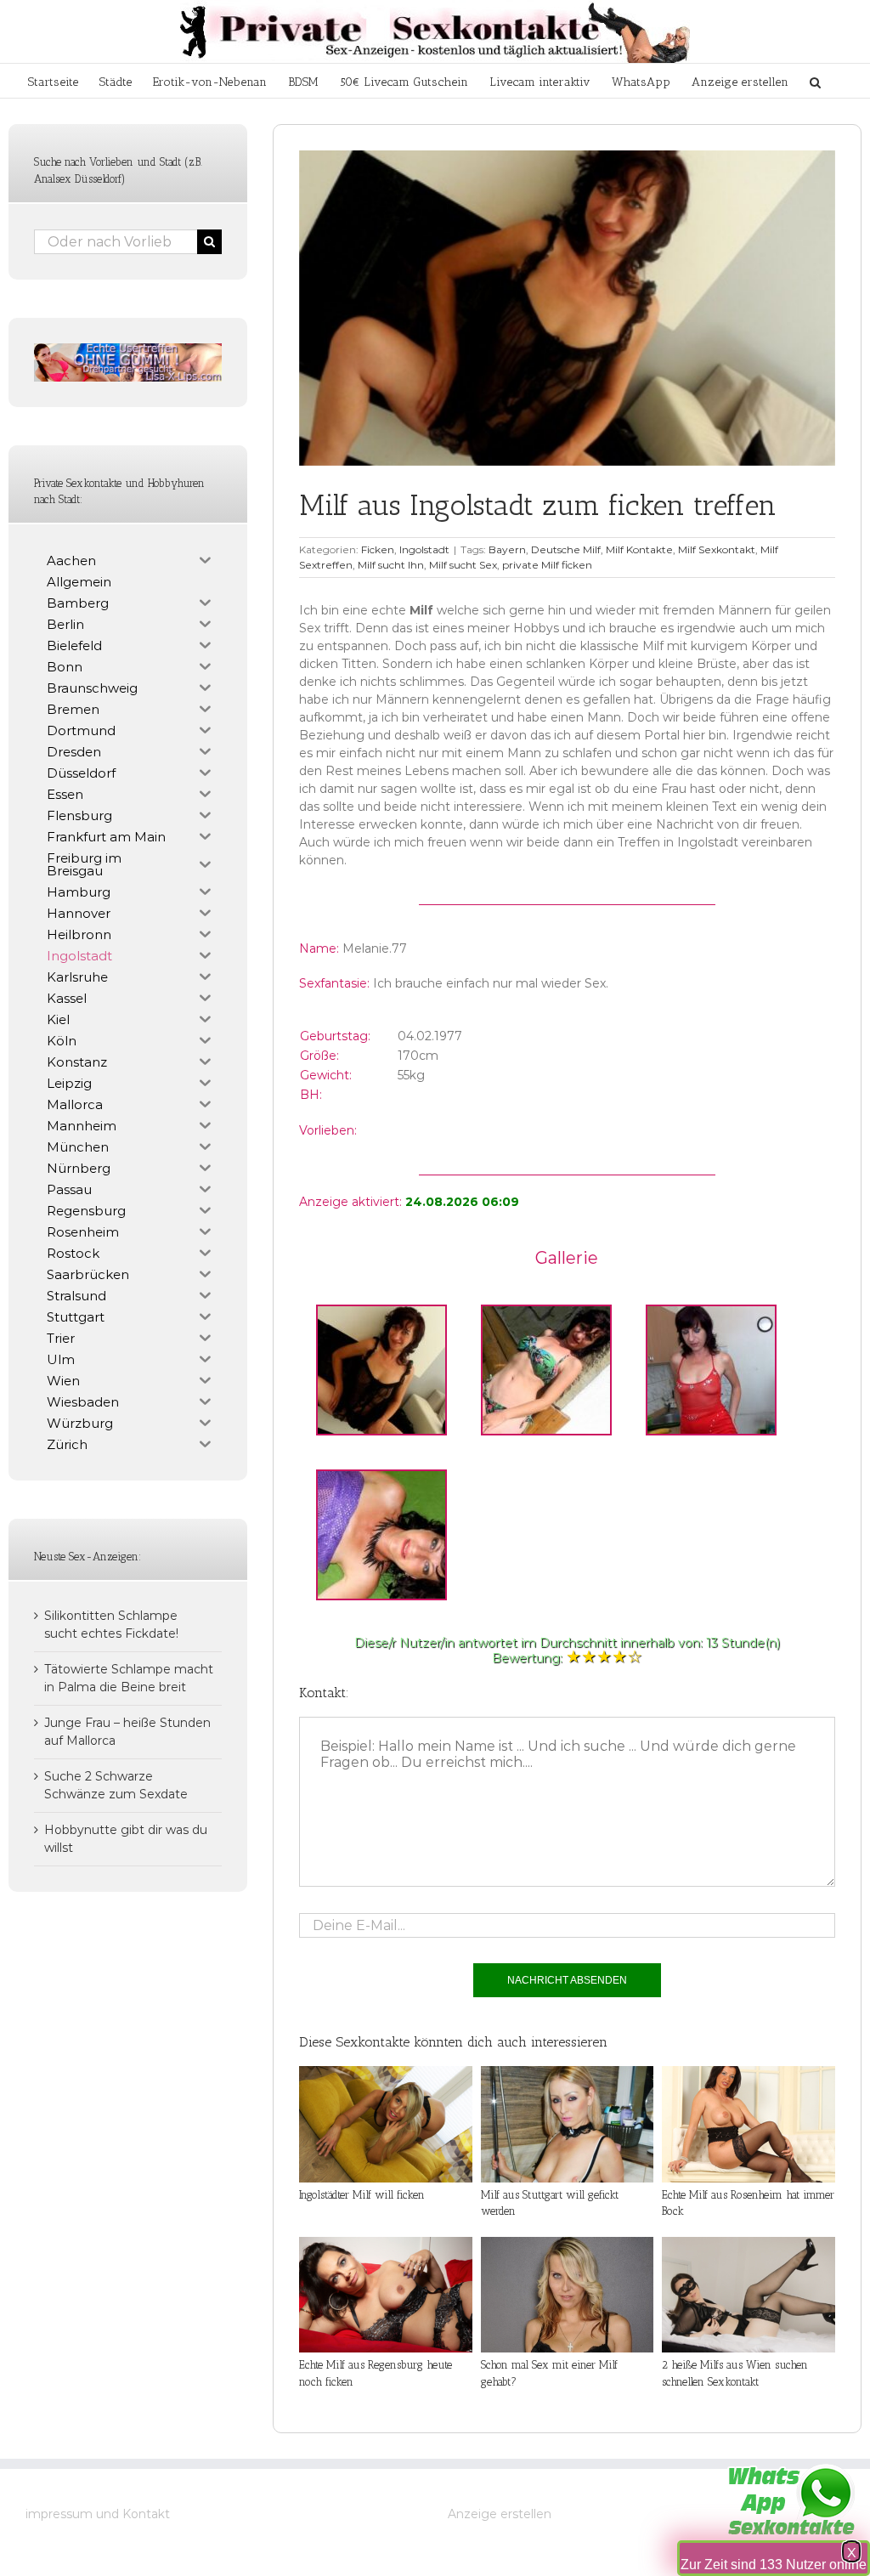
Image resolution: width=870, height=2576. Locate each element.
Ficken (378, 549)
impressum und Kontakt (98, 2514)
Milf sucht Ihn (391, 565)
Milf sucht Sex (463, 565)
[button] (815, 81)
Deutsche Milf (566, 549)
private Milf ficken (547, 565)
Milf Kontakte (639, 549)
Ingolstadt (424, 549)
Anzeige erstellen (500, 2514)
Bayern (507, 549)
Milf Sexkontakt (717, 549)
